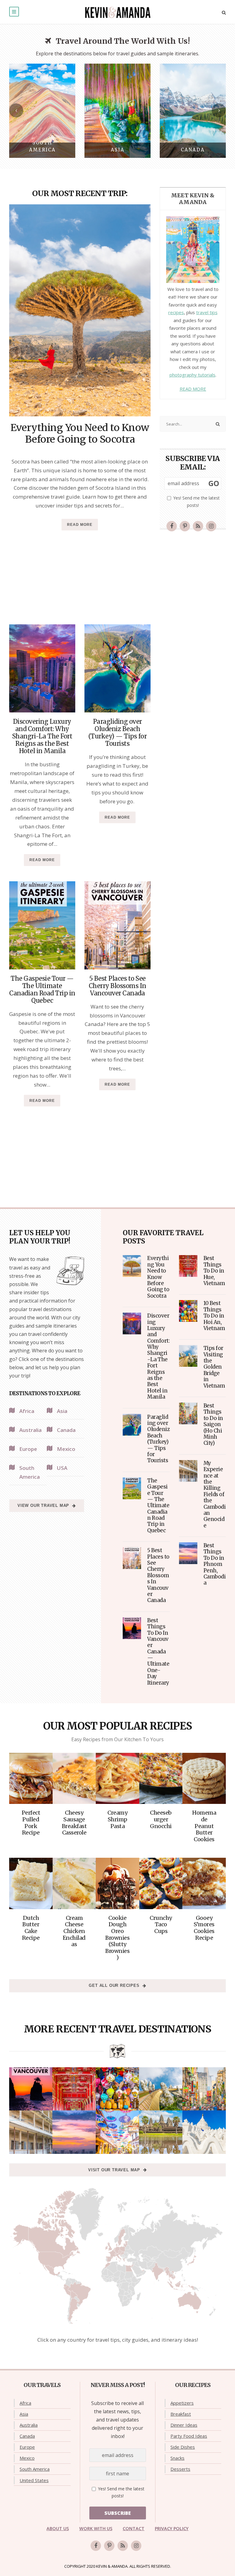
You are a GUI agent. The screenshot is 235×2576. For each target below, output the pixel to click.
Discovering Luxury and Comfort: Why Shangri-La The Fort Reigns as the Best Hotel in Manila (42, 736)
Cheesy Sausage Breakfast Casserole (74, 1823)
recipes (176, 312)
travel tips (207, 312)
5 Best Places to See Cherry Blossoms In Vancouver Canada (117, 986)
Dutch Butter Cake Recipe (31, 1928)
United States (34, 2480)
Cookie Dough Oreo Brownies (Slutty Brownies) (117, 1938)
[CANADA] (193, 110)
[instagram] (211, 526)
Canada (27, 2436)
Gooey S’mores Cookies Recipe (204, 1928)
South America (35, 2469)
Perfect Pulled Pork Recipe (31, 1823)
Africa (25, 2403)
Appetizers (182, 2403)
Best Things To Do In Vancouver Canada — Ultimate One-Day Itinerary (158, 1652)
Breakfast (181, 2414)
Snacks (177, 2458)
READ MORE (193, 389)
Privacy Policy (172, 2528)
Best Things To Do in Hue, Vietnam (214, 1271)
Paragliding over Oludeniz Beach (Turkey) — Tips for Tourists (118, 732)
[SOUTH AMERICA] (42, 110)
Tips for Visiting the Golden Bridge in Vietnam (214, 1367)
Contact (134, 2528)
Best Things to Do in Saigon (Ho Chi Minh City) (213, 1424)
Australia (29, 2425)
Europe (27, 2447)
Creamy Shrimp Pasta (117, 1819)
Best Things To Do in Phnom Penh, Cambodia (215, 1564)
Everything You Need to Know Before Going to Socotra (80, 433)
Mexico (27, 2458)
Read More (80, 525)
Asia (24, 2414)
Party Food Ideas (189, 2436)
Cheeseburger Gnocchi (161, 1819)
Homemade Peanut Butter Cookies (204, 1826)
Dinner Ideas (184, 2425)
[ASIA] (117, 110)
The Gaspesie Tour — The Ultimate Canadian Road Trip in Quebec (42, 989)
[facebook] (172, 526)
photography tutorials (192, 375)
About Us (58, 2528)
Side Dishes (183, 2447)
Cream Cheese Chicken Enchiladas (74, 1931)
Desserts (180, 2469)
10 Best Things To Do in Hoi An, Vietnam (214, 1316)
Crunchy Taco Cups (161, 1924)
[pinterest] (185, 526)
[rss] (198, 526)
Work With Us (96, 2528)
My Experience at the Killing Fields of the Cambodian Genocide (215, 1494)
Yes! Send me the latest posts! (196, 502)
